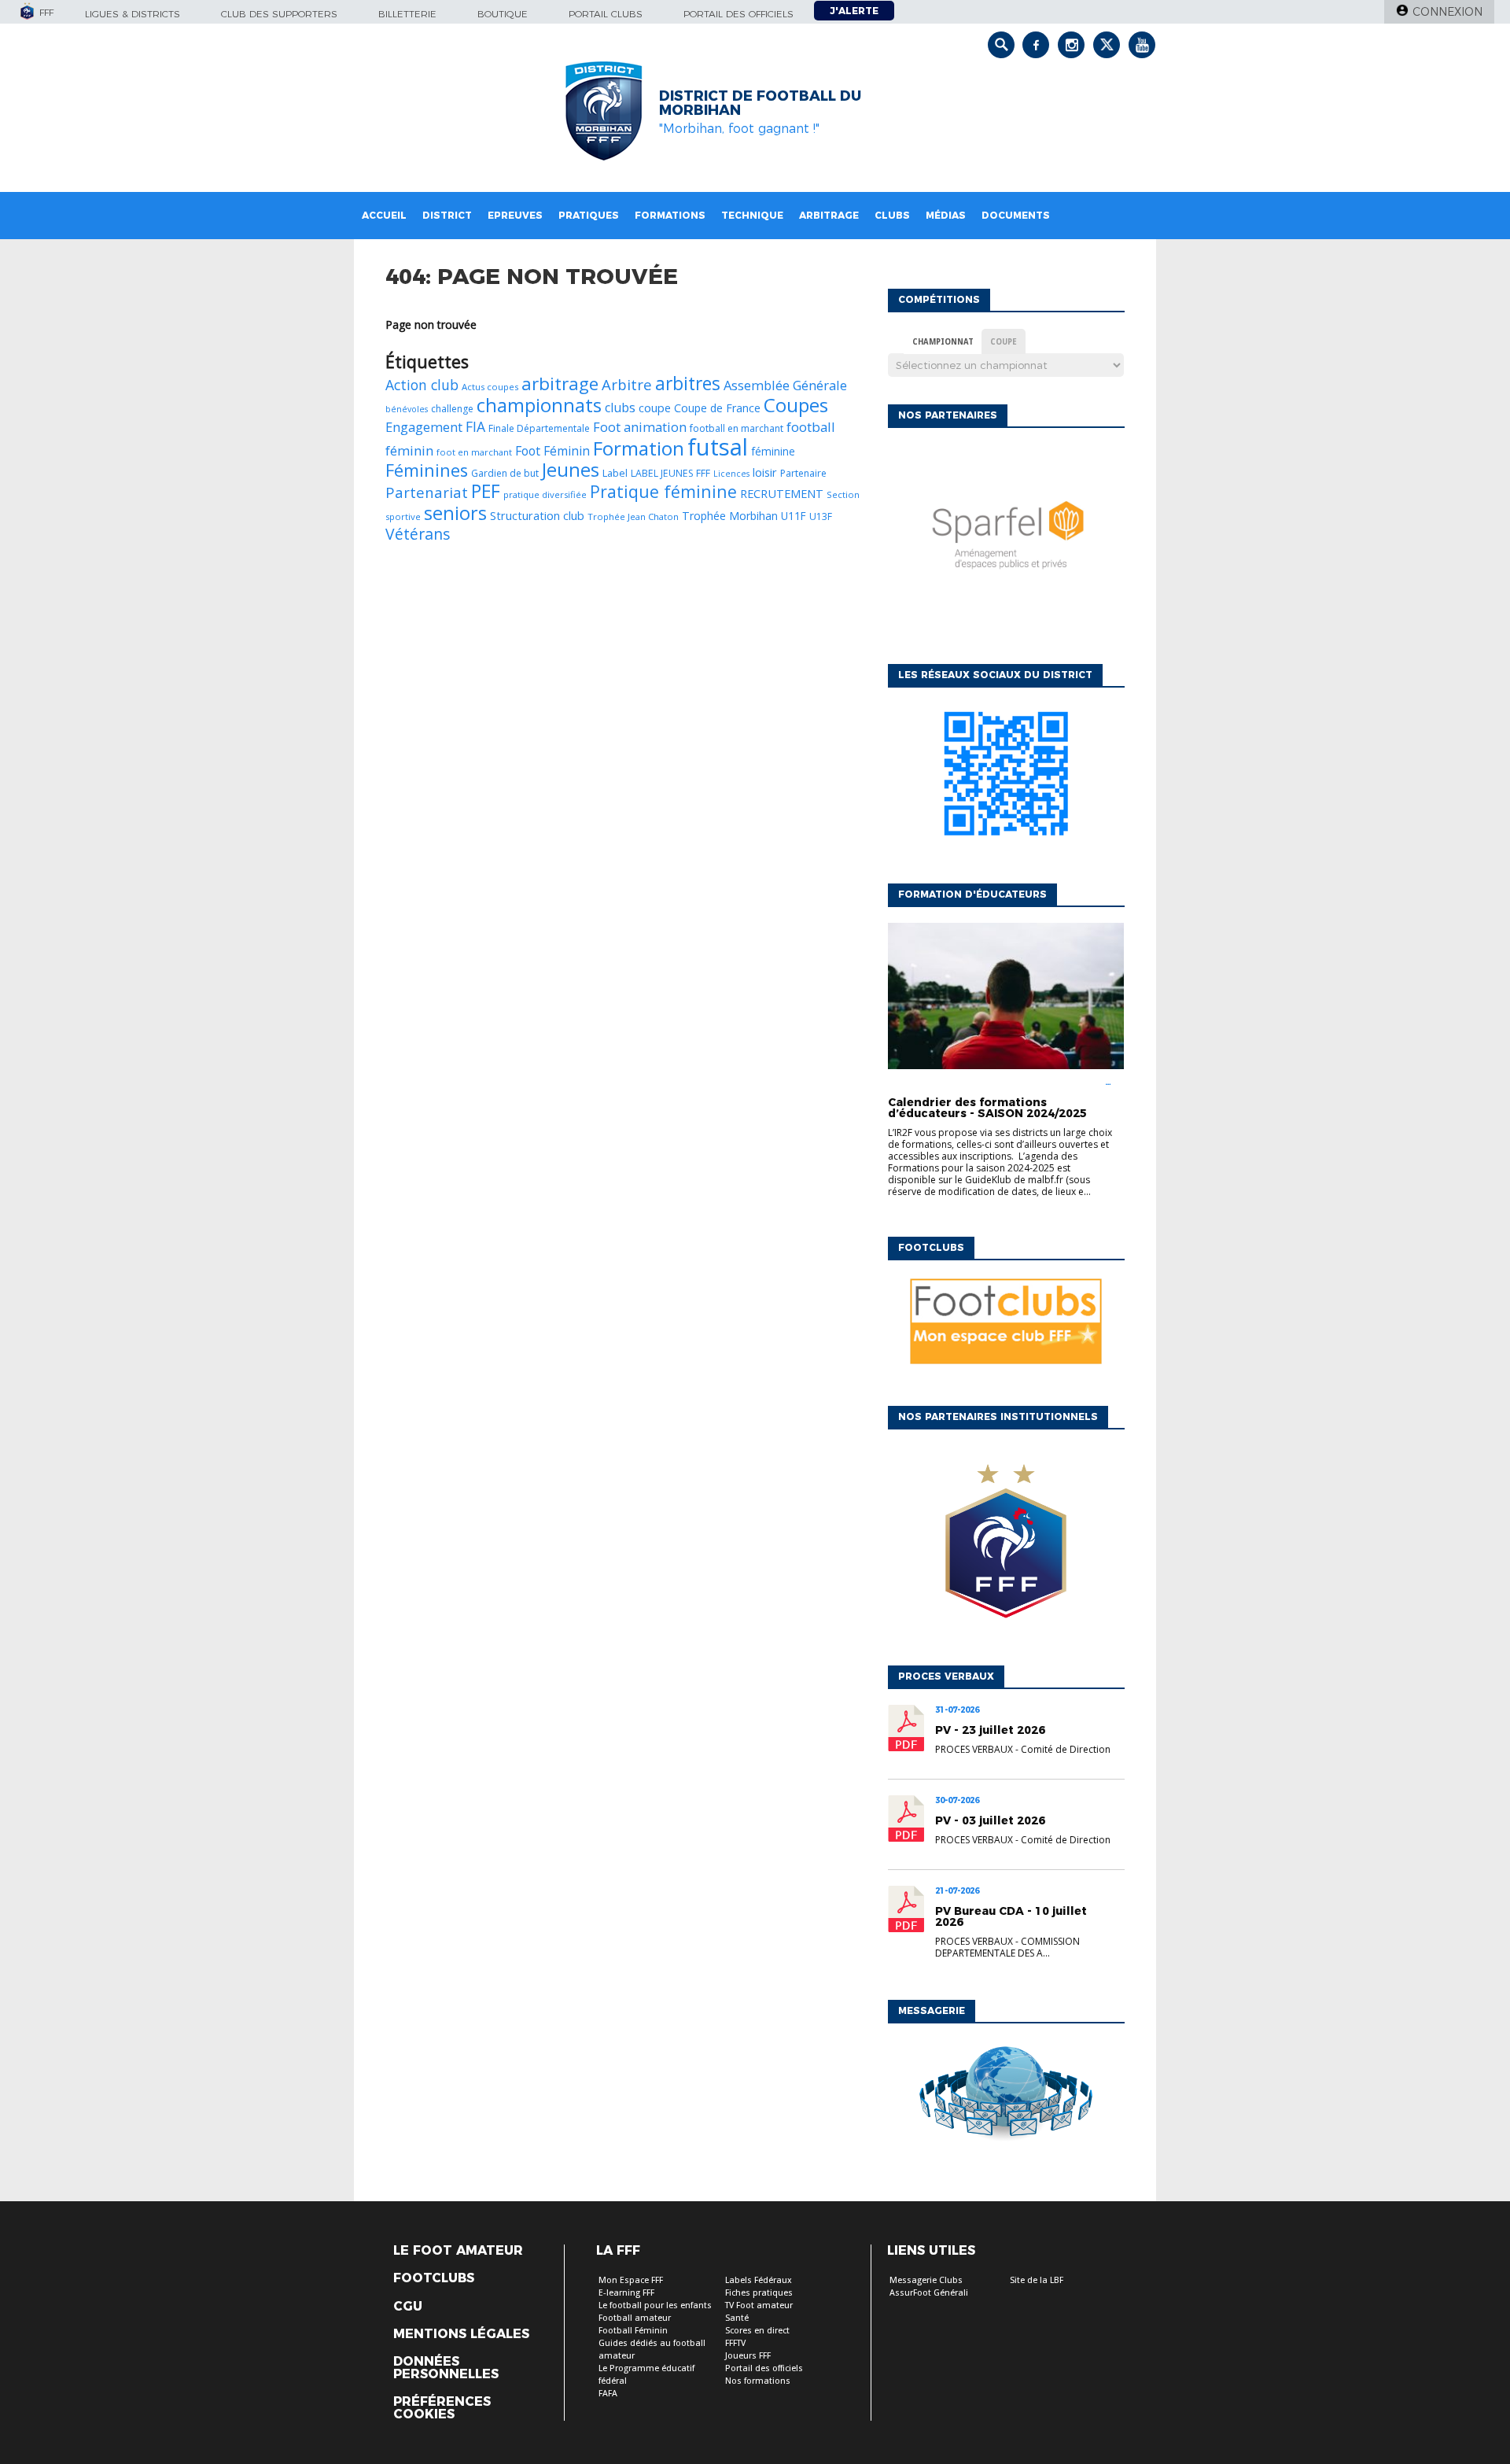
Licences (731, 474)
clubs (620, 408)
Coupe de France (717, 408)
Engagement (424, 427)
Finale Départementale (539, 428)
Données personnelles (446, 2368)
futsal (718, 447)
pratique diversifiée (545, 494)
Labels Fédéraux (759, 2280)
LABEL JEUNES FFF (670, 473)
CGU (408, 2307)
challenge (452, 409)
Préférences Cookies (442, 2408)
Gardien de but (505, 473)
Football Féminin (633, 2331)
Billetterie (407, 14)
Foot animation (640, 427)
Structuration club (537, 515)
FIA (475, 426)
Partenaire (803, 473)
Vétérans (418, 534)
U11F (794, 516)
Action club (422, 385)
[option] (1006, 542)
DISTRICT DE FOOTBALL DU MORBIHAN (760, 103)
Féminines (427, 470)
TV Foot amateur (759, 2305)
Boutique (503, 14)
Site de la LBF (1037, 2280)
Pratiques (589, 215)
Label (615, 473)
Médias (946, 215)
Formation (639, 448)
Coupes (796, 405)
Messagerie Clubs (926, 2280)
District (447, 215)
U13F (821, 516)
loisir (765, 472)
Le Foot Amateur (458, 2251)
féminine (773, 451)
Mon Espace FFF (631, 2280)
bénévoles (407, 409)
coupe (655, 408)
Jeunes (571, 470)
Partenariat (427, 492)
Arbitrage (829, 215)
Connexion (1447, 12)
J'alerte (854, 11)
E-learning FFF (626, 2293)
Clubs (892, 215)
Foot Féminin (552, 451)
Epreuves (515, 215)
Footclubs (434, 2278)
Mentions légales (461, 2334)
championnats (539, 405)
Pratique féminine (663, 491)
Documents (1016, 215)
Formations (670, 215)
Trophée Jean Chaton (633, 516)
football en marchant (737, 428)
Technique (752, 215)
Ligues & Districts (133, 14)
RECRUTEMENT (782, 493)
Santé (737, 2318)
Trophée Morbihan (730, 516)
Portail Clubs (606, 14)
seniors (455, 513)
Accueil (384, 215)
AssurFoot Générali (929, 2293)
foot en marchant (474, 452)
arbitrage (560, 384)
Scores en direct (757, 2331)
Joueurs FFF (748, 2356)
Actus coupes (490, 387)
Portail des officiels (738, 14)
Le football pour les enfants (655, 2305)
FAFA (608, 2394)
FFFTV (735, 2343)
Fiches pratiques (759, 2293)
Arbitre (627, 384)
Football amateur (635, 2318)
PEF (486, 491)
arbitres (688, 384)
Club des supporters (279, 14)
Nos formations (758, 2381)
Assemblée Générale (785, 385)
